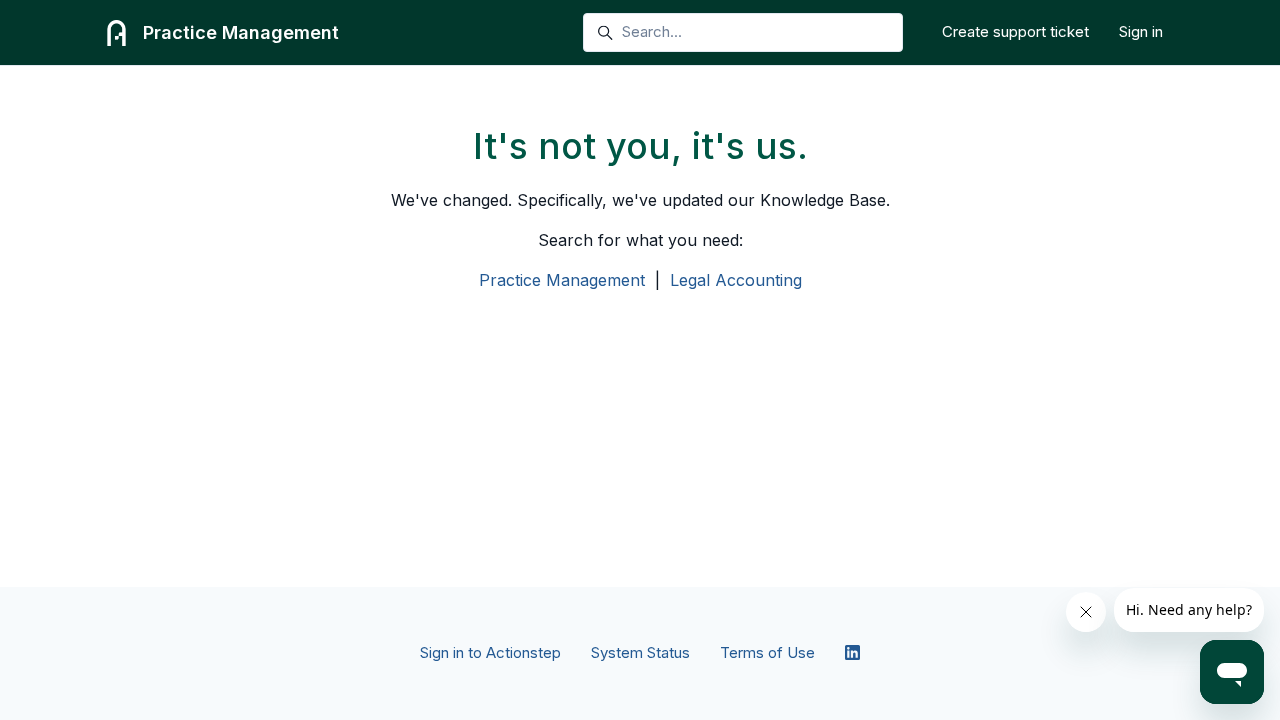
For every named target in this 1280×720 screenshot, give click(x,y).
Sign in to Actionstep (490, 652)
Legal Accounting (736, 280)
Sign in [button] (1141, 31)
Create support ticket (1015, 31)
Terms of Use (767, 652)
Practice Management (562, 280)
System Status (640, 652)
